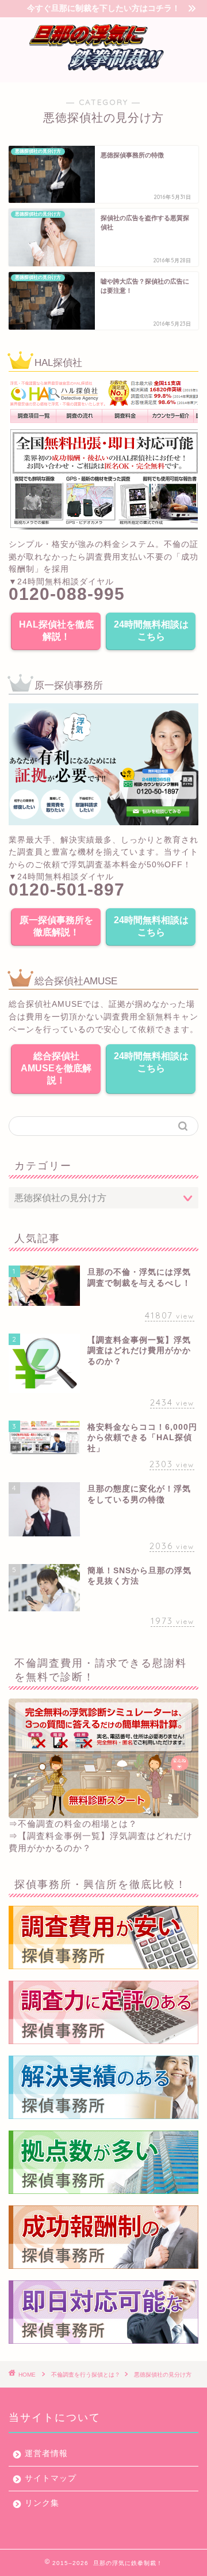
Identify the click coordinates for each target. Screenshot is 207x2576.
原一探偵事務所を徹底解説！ (56, 926)
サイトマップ (51, 2478)
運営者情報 (46, 2454)
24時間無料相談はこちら (151, 630)
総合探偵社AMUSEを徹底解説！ (56, 1068)
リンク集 (42, 2503)
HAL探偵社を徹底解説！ (56, 630)
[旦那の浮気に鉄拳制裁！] (103, 72)
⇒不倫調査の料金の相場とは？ (73, 1824)
